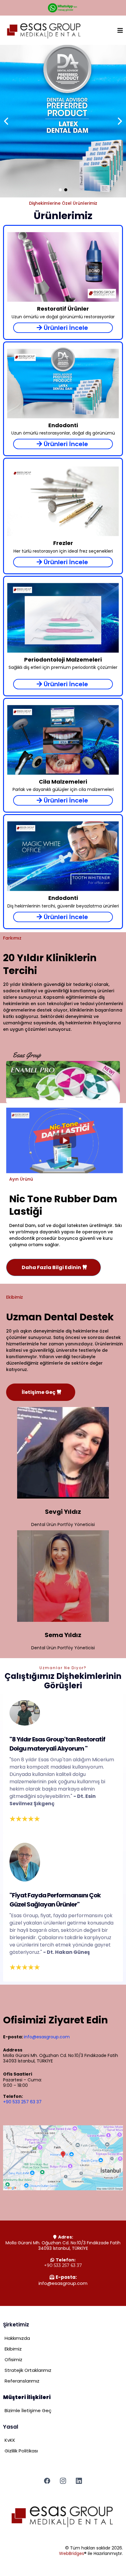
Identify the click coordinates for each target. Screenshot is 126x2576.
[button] (120, 31)
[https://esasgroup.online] (63, 2517)
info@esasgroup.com (47, 2037)
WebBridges (72, 2553)
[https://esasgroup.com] (44, 31)
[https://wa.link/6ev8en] (63, 8)
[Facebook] (47, 2481)
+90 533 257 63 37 (22, 2102)
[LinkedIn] (79, 2481)
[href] (63, 2158)
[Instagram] (63, 2481)
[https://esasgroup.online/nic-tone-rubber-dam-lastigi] (63, 121)
